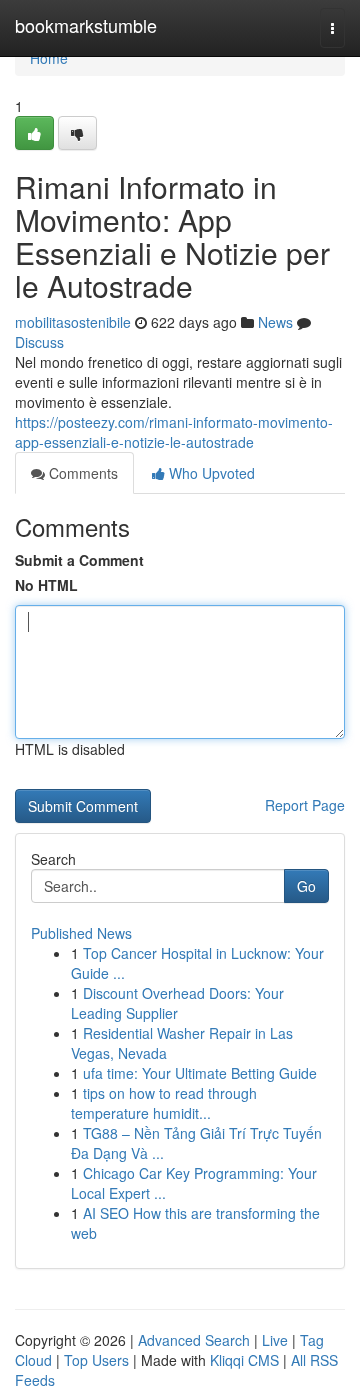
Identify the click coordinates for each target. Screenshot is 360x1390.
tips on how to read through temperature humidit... (164, 1103)
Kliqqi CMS (244, 1360)
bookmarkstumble (86, 25)
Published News (81, 933)
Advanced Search (194, 1340)
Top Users (96, 1360)
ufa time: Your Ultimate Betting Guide (200, 1073)
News (275, 322)
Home (49, 58)
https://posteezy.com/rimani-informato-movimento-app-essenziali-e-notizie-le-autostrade (174, 432)
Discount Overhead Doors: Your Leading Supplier (177, 1003)
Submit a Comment (79, 560)
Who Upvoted (210, 473)
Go (306, 886)
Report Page (305, 805)
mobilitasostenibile (73, 322)
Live (275, 1340)
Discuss (39, 342)
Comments (81, 473)
